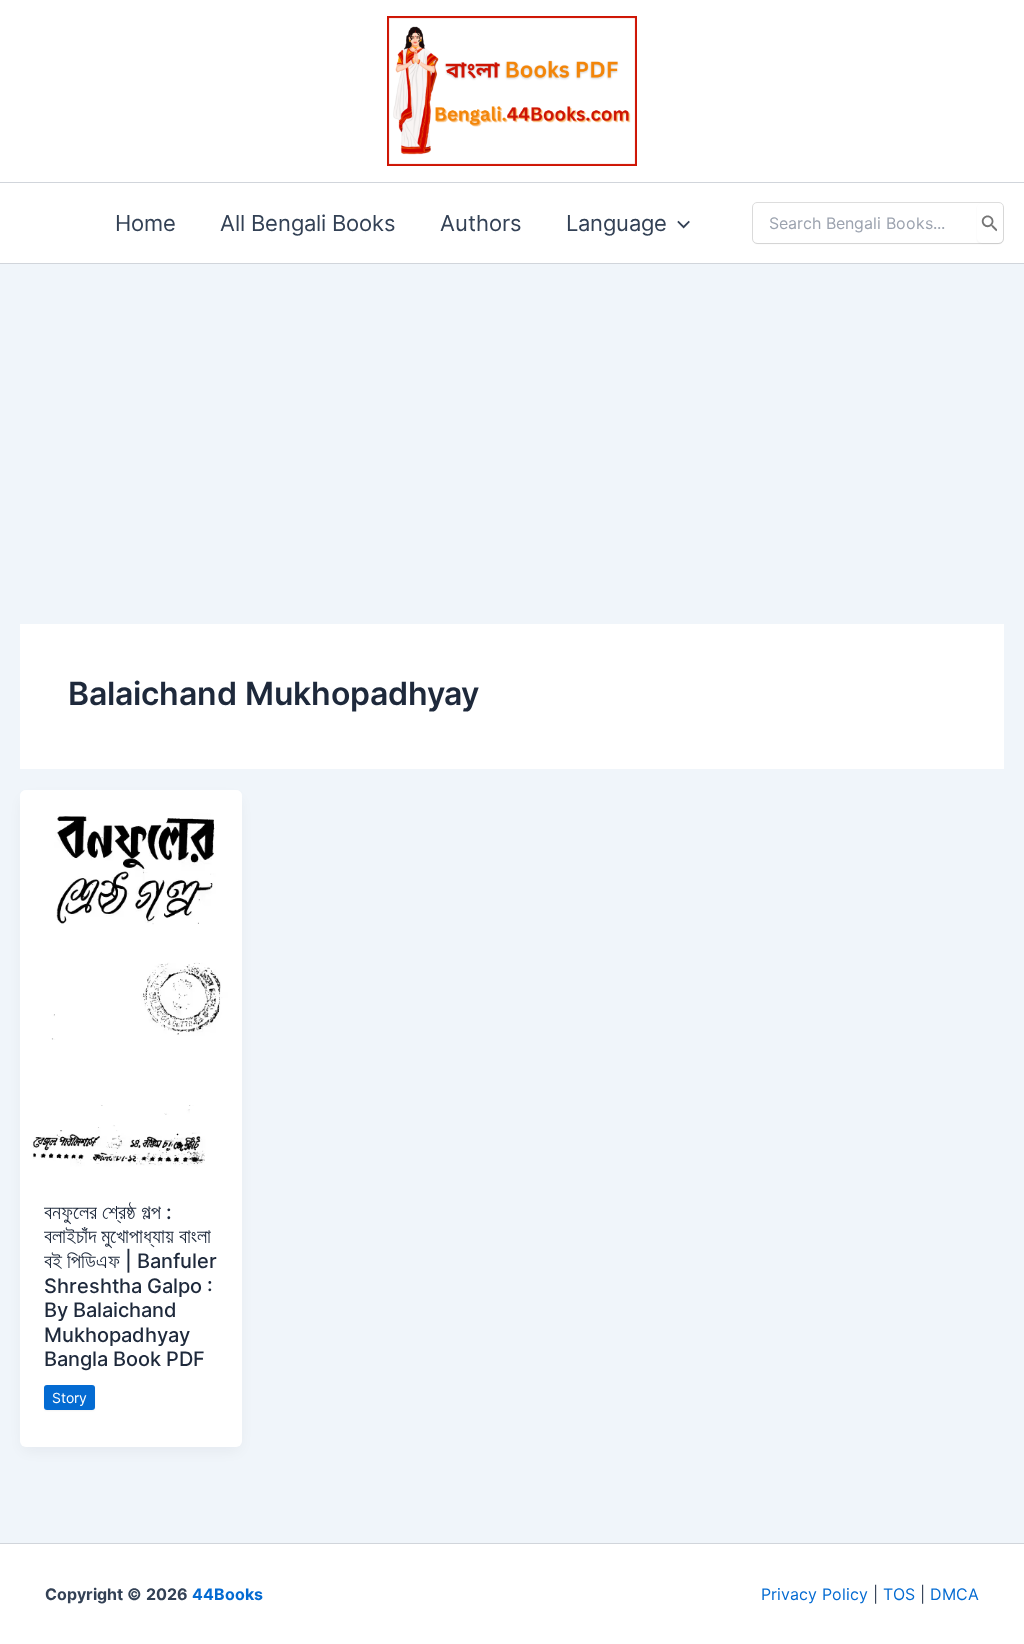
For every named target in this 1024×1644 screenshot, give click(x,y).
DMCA (954, 1594)
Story (69, 1397)
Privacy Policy (814, 1594)
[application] (678, 223)
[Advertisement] (512, 412)
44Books (227, 1594)
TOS (899, 1594)
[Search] (990, 223)
